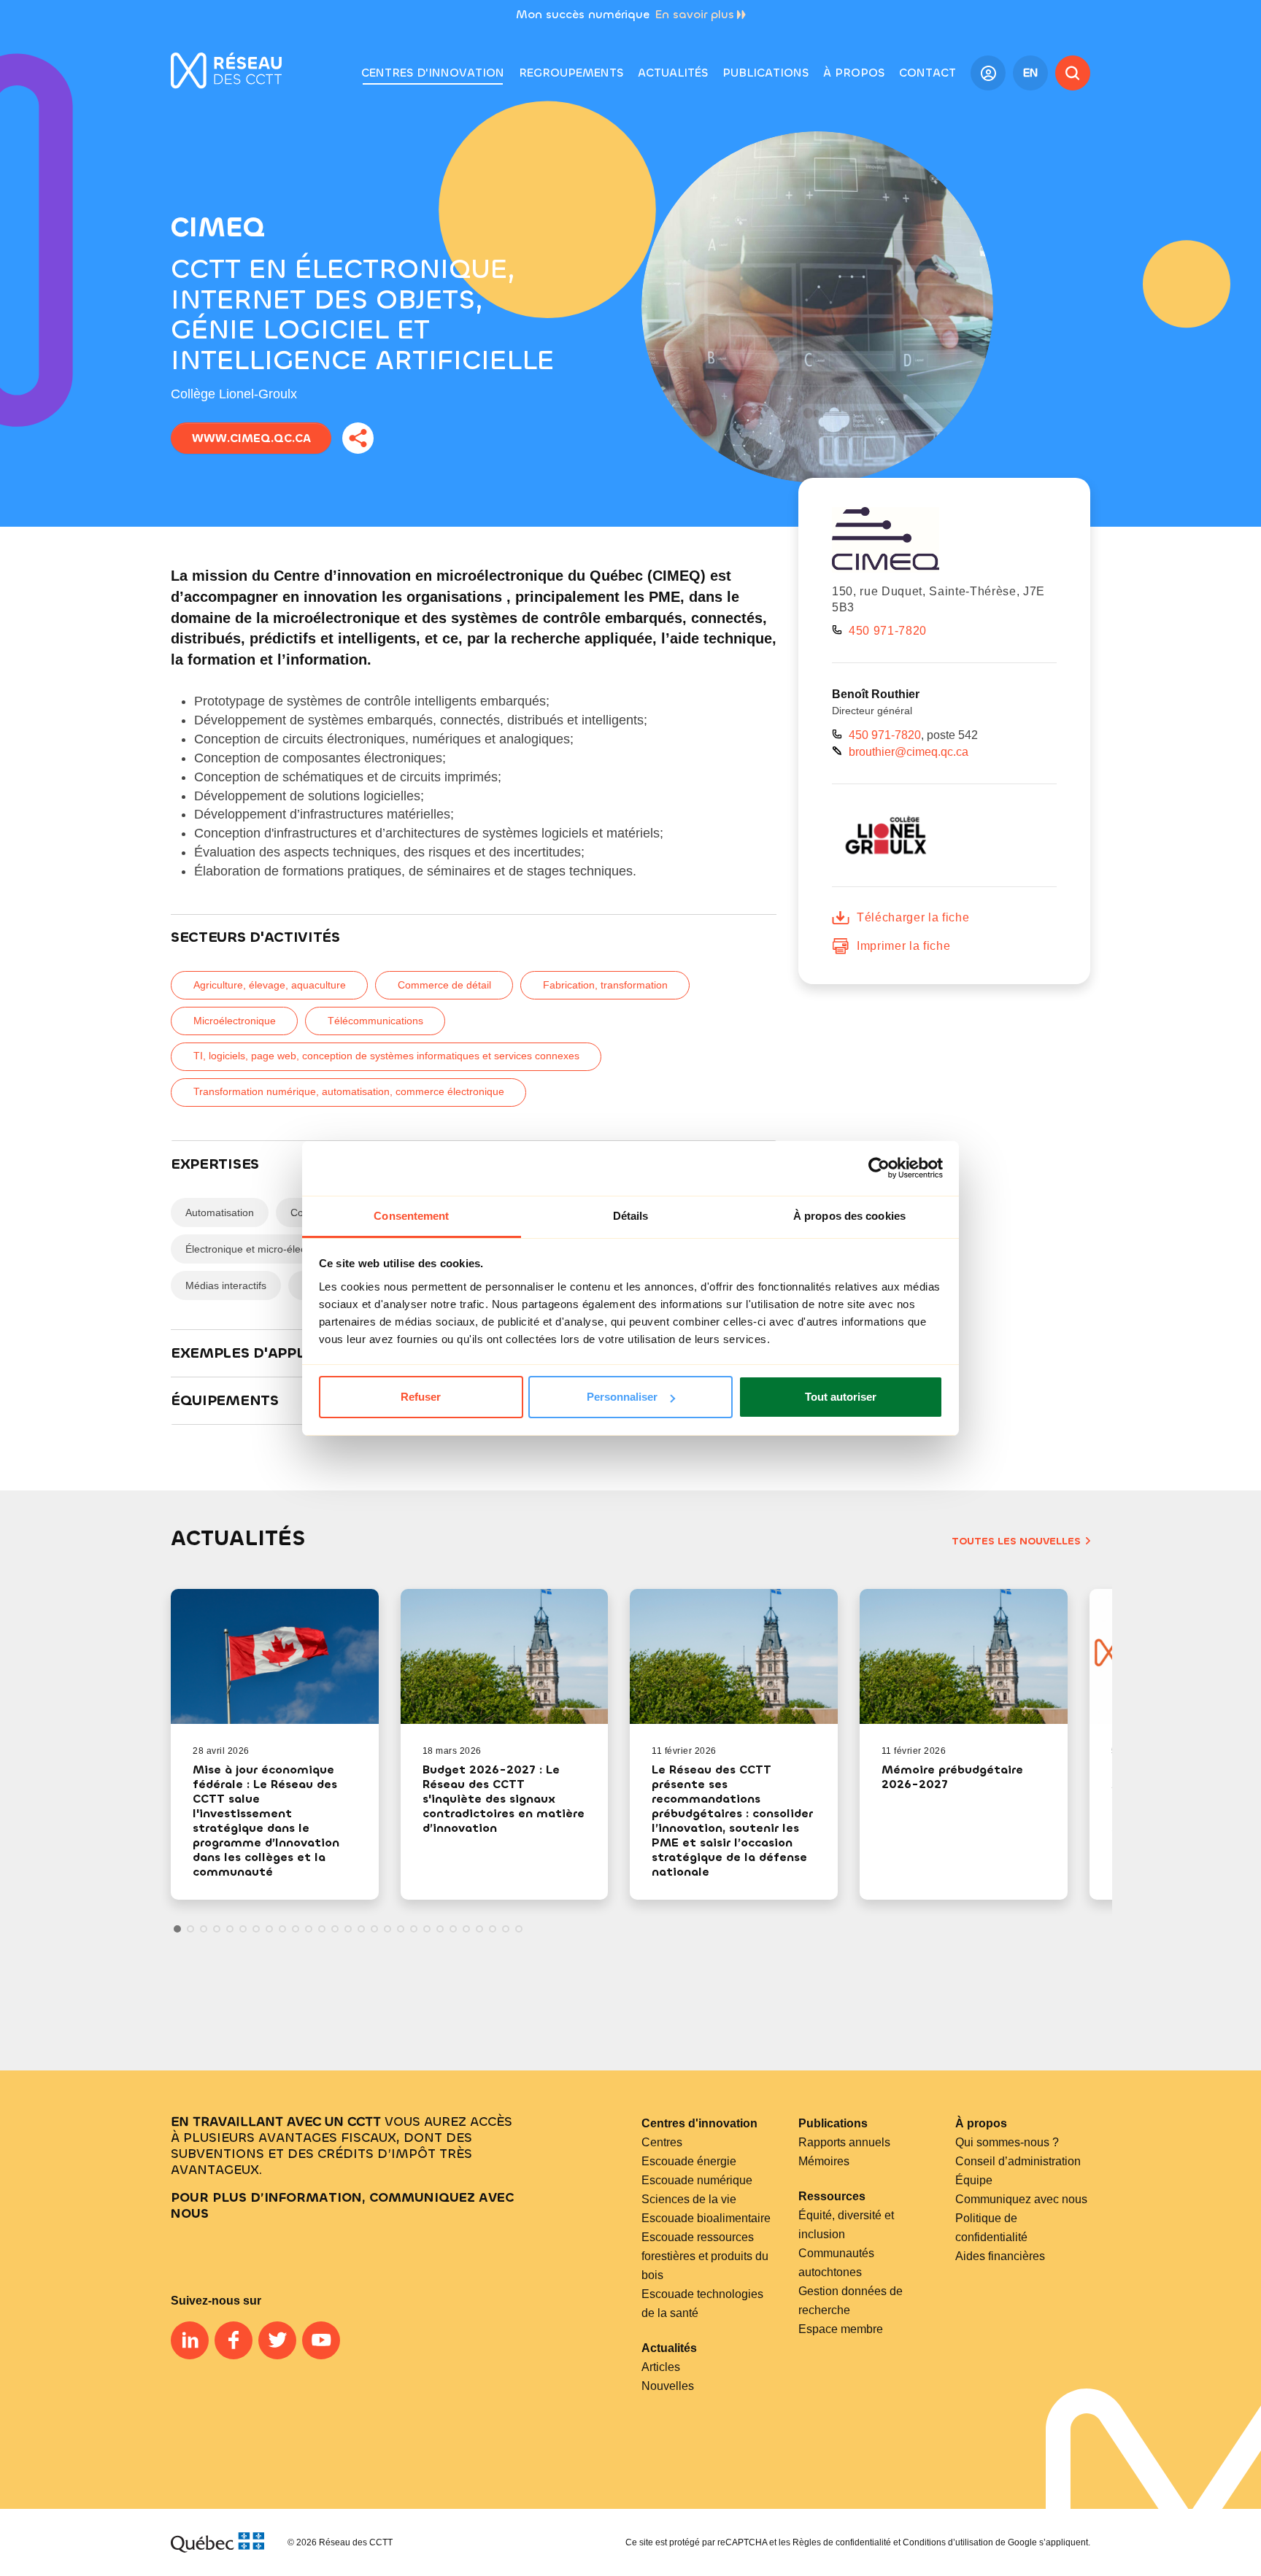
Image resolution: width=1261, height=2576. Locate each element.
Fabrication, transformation (605, 985)
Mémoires (824, 2161)
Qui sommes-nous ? (1007, 2142)
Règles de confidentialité (842, 2542)
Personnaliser (622, 1397)
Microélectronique (235, 1021)
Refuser (421, 1397)
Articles (661, 2367)
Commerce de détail (444, 985)
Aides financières (1000, 2256)
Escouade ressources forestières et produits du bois (705, 2256)
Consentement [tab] (411, 1216)
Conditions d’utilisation (948, 2542)
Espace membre (841, 2329)
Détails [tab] (631, 1216)
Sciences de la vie (689, 2199)
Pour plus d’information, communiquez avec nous (342, 2205)
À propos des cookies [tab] (849, 1216)
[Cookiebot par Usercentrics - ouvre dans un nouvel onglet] (879, 1168)
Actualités (669, 2348)
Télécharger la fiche (913, 917)
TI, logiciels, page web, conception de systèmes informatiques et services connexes (386, 1056)
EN (1031, 73)
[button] (571, 73)
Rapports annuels (844, 2142)
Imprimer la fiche (903, 946)
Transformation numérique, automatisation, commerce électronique (349, 1091)
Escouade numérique (697, 2180)
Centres (662, 2142)
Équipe (974, 2180)
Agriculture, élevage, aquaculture (270, 985)
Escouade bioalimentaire (706, 2218)
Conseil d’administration (1018, 2161)
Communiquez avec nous (1021, 2199)
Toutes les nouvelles (1016, 1541)
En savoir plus (695, 14)
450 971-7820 (888, 631)
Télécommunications (375, 1021)
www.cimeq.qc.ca (251, 438)
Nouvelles (668, 2386)
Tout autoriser (841, 1397)
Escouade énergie (689, 2161)
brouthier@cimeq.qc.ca (909, 752)
